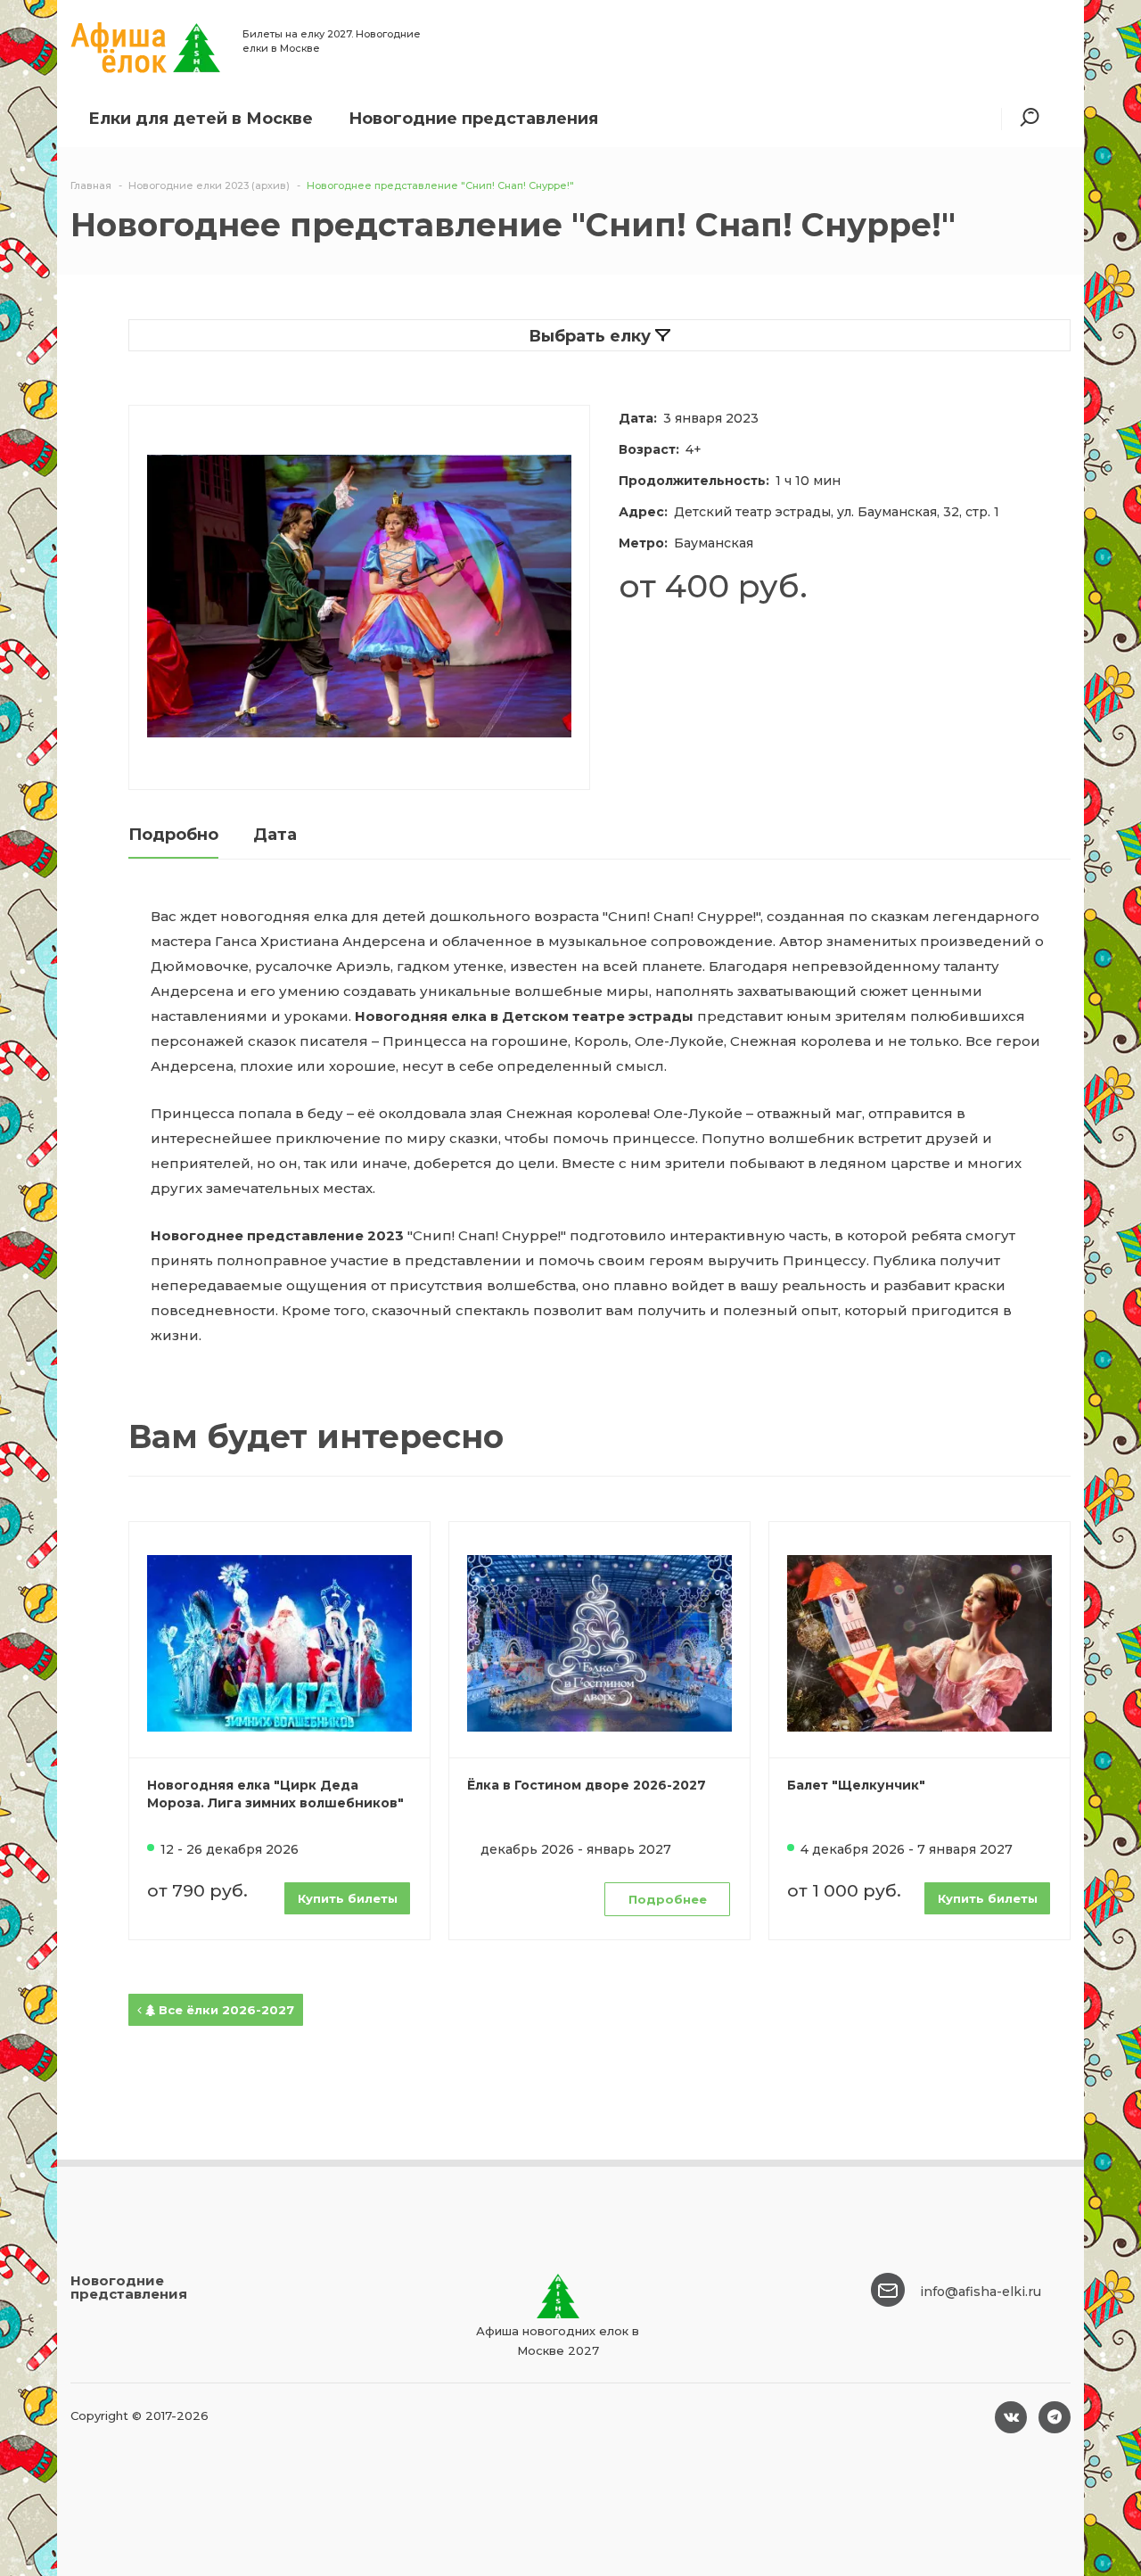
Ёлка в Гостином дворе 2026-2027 (587, 1785)
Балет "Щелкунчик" (856, 1785)
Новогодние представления (473, 119)
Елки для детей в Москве (201, 119)
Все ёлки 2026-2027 (225, 2010)
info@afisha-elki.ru (981, 2292)
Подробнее (668, 1899)
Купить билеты (348, 1898)
